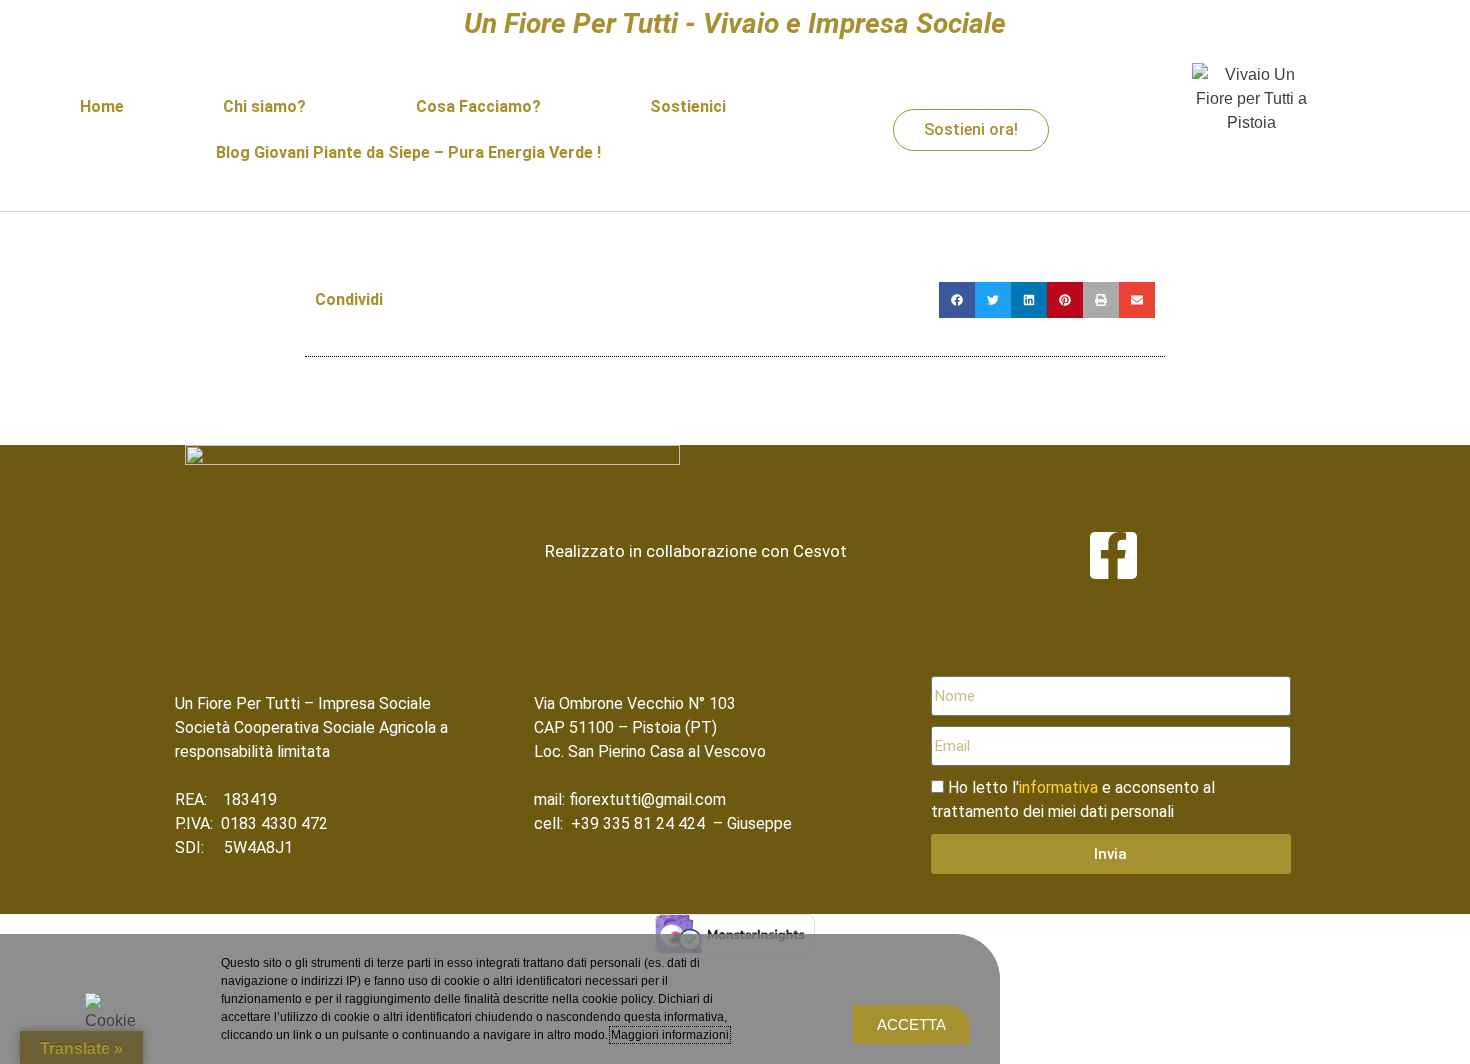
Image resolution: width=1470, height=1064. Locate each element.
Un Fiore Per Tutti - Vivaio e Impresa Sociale (735, 23)
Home (102, 106)
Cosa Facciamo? (478, 106)
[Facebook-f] (1113, 555)
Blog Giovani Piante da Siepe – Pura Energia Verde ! (408, 152)
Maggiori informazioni (670, 1035)
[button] (957, 300)
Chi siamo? (264, 106)
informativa (1058, 787)
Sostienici (688, 106)
